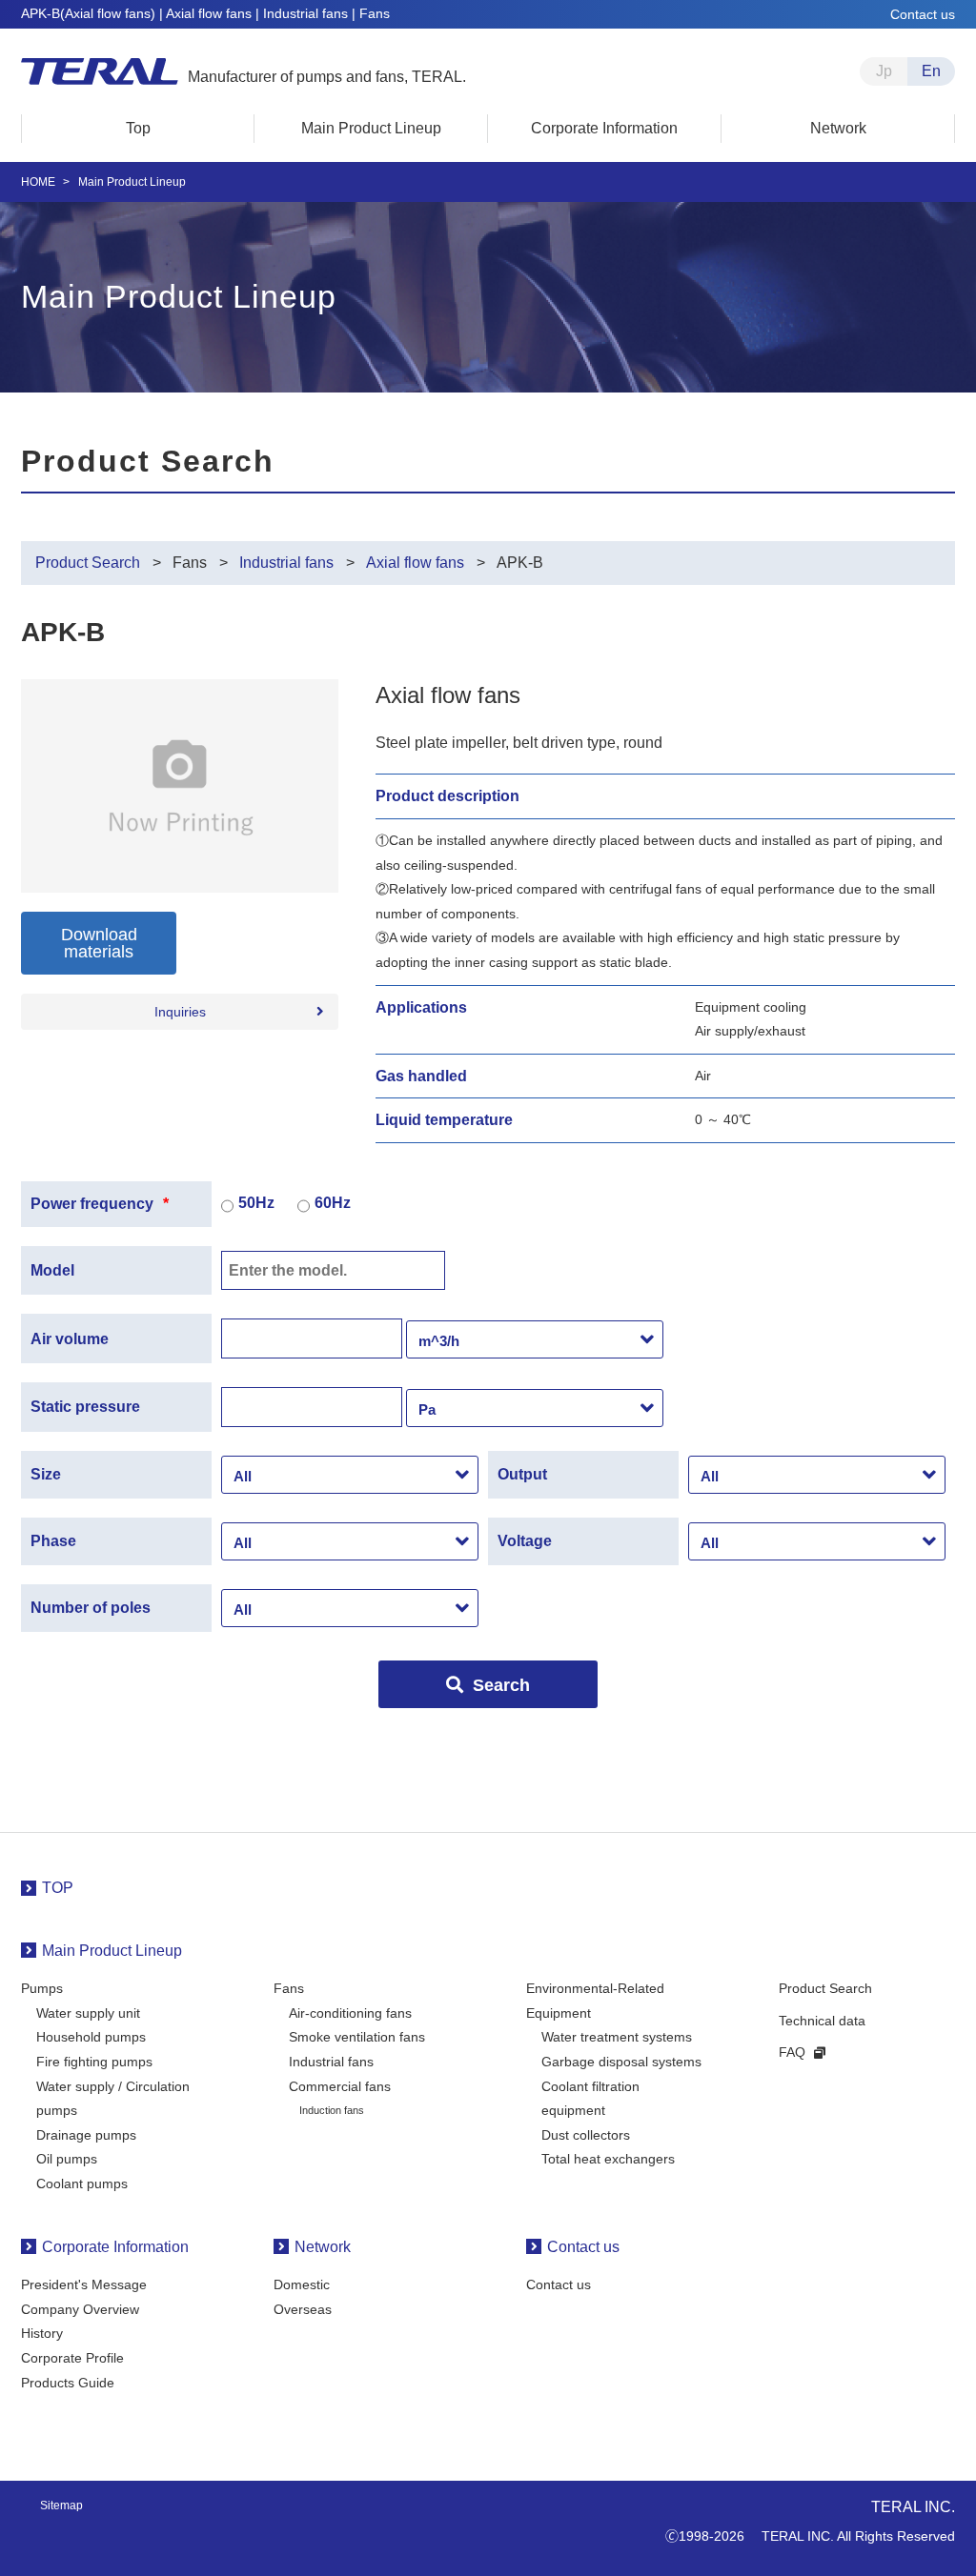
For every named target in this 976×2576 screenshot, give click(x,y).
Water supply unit (88, 2013)
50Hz (256, 1203)
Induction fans (332, 2110)
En (931, 71)
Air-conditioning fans (350, 2013)
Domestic (302, 2284)
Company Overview (80, 2309)
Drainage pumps (86, 2135)
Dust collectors (586, 2135)
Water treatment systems (617, 2037)
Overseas (303, 2309)
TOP (58, 1888)
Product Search (88, 563)
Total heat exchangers (608, 2159)
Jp (884, 71)
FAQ (792, 2052)
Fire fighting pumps (94, 2062)
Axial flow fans (415, 563)
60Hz (333, 1203)
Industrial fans (286, 563)
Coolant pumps (82, 2184)
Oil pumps (67, 2159)
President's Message (84, 2284)
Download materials (99, 943)
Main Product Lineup (112, 1951)
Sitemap (61, 2506)
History (42, 2333)
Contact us (923, 14)
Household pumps (91, 2037)
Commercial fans (340, 2086)
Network (323, 2247)
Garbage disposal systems (621, 2062)
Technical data (822, 2021)
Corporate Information (115, 2247)
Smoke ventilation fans (357, 2037)
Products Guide (68, 2383)
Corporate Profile (72, 2358)
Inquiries (180, 1012)
